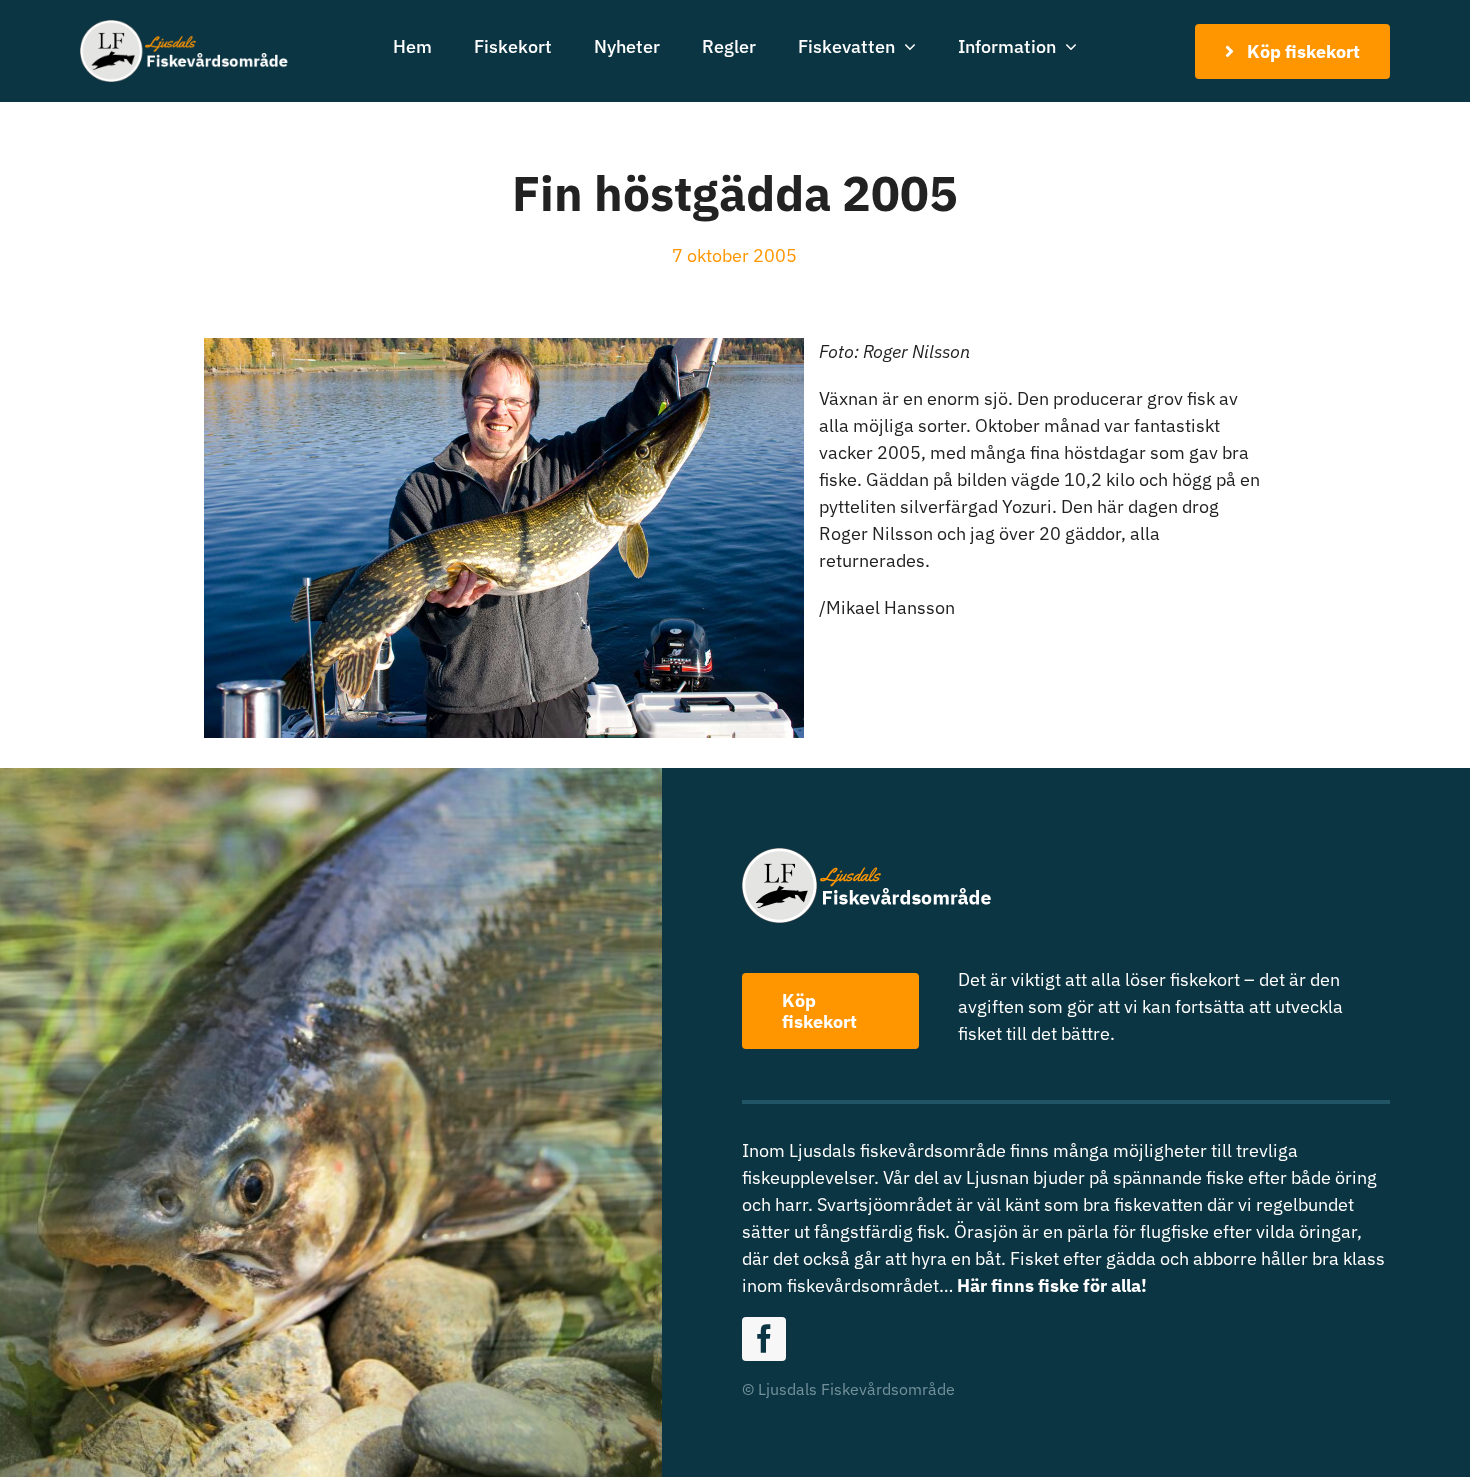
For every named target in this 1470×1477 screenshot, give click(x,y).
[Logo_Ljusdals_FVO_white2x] (185, 28)
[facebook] (764, 1339)
